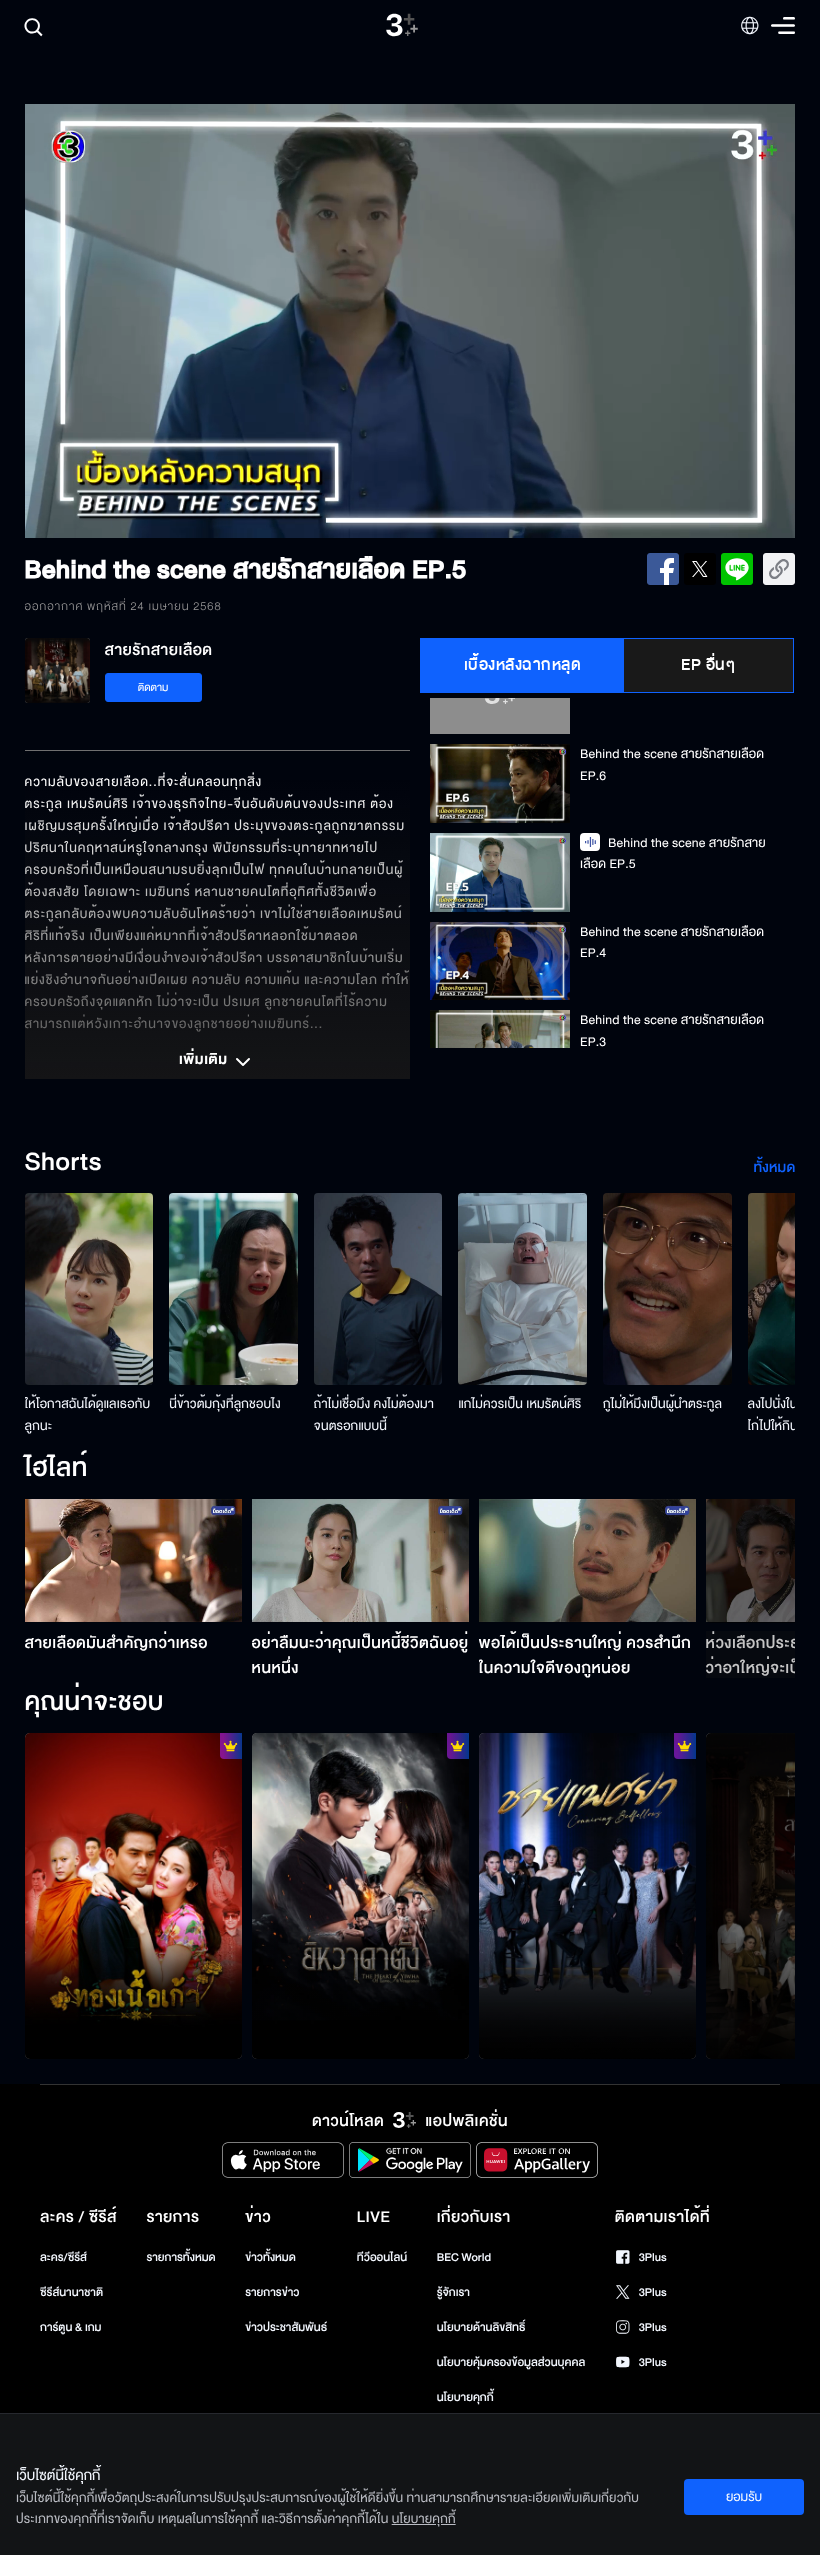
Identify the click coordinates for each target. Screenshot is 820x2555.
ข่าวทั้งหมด (270, 2257)
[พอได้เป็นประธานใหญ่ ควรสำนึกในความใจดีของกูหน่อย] (587, 1560)
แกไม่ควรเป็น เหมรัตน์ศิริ (519, 1404)
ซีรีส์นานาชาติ (71, 2292)
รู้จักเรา (453, 2292)
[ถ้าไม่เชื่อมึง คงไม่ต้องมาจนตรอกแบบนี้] (378, 1289)
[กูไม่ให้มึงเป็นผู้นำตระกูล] (667, 1289)
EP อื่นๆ (708, 665)
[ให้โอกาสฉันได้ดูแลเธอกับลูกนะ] (89, 1289)
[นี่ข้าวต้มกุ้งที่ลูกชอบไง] (233, 1289)
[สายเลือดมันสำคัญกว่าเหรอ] (133, 1560)
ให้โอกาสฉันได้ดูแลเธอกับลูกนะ (88, 1415)
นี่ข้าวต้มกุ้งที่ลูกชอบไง (225, 1404)
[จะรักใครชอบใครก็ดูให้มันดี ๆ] (133, 1896)
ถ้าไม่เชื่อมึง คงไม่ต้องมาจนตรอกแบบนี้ (374, 1415)
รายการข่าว (272, 2292)
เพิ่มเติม (205, 1061)
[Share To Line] (737, 569)
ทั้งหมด (774, 1167)
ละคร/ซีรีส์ (63, 2257)
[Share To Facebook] (663, 569)
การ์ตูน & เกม (71, 2327)
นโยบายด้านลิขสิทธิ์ (481, 2327)
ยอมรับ (744, 2497)
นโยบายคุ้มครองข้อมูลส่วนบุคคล (511, 2362)
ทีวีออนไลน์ (382, 2257)
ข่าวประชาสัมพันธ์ (286, 2327)
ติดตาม (153, 687)
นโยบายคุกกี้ (465, 2397)
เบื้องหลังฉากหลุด (523, 665)
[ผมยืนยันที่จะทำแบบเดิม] (587, 1896)
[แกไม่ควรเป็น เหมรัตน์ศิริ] (522, 1289)
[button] (179, 321)
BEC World (464, 2257)
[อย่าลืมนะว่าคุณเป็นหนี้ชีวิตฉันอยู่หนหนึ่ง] (360, 1560)
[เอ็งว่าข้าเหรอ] (360, 1896)
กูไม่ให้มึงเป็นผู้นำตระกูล (662, 1404)
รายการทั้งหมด (180, 2257)
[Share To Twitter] (700, 569)
